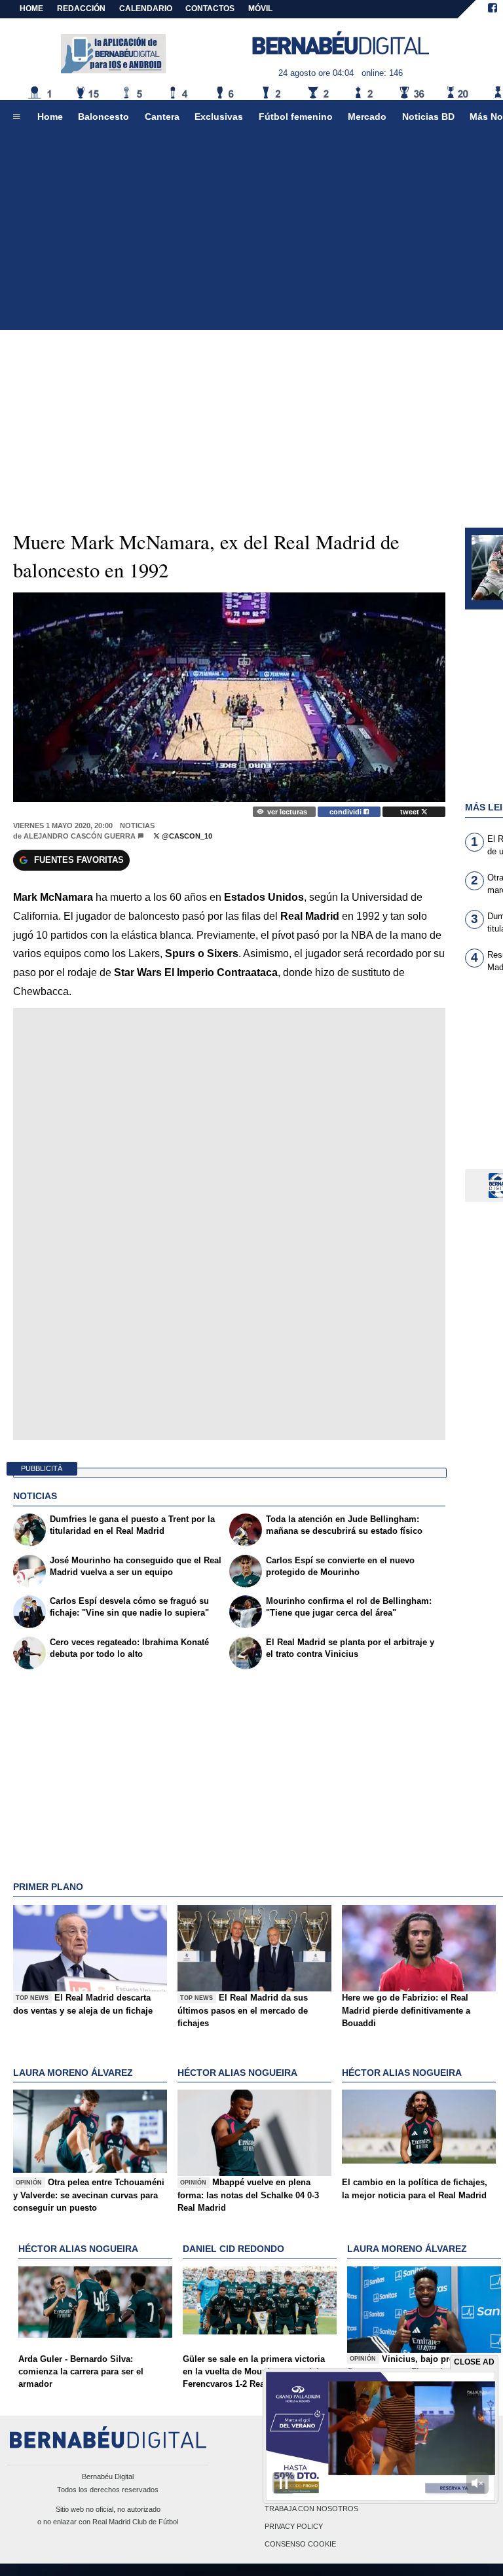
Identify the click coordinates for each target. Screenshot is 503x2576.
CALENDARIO (146, 9)
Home (31, 9)
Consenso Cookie (300, 2544)
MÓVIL (260, 9)
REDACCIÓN (81, 9)
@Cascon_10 (186, 836)
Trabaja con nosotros (311, 2509)
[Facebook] (493, 9)
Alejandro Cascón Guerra (80, 836)
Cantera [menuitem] (162, 117)
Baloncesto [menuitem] (103, 117)
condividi (346, 812)
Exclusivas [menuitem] (219, 117)
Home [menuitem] (50, 117)
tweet (411, 812)
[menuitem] (16, 117)
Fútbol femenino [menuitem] (296, 117)
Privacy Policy (294, 2526)
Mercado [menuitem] (367, 117)
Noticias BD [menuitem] (428, 117)
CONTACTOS (210, 9)
